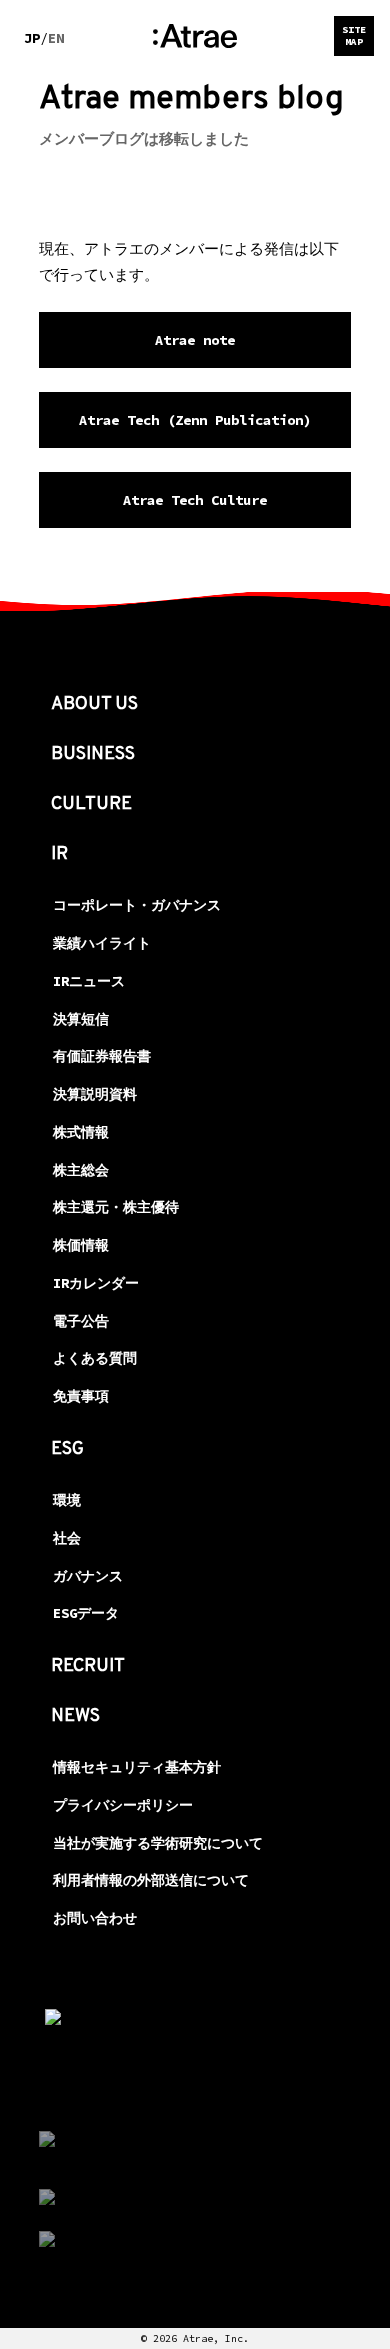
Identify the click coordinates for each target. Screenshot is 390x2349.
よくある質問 (95, 1358)
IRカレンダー (96, 1283)
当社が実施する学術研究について (158, 1843)
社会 (67, 1538)
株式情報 (81, 1132)
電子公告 (81, 1321)
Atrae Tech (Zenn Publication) (195, 420)
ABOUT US (94, 704)
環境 (67, 1500)
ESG (67, 1449)
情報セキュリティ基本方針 (137, 1767)
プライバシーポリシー (123, 1805)
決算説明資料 (95, 1094)
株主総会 (81, 1170)
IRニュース (89, 981)
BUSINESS (93, 754)
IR (59, 854)
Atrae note (195, 340)
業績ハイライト (102, 943)
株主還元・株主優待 (116, 1207)
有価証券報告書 (102, 1056)
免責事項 (81, 1396)
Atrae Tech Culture (195, 500)
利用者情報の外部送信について (151, 1880)
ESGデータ (86, 1613)
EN (56, 38)
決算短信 (81, 1019)
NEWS (75, 1716)
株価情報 (81, 1245)
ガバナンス (88, 1576)
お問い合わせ (95, 1918)
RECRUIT (88, 1666)
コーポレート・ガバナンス (137, 905)
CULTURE (91, 804)
